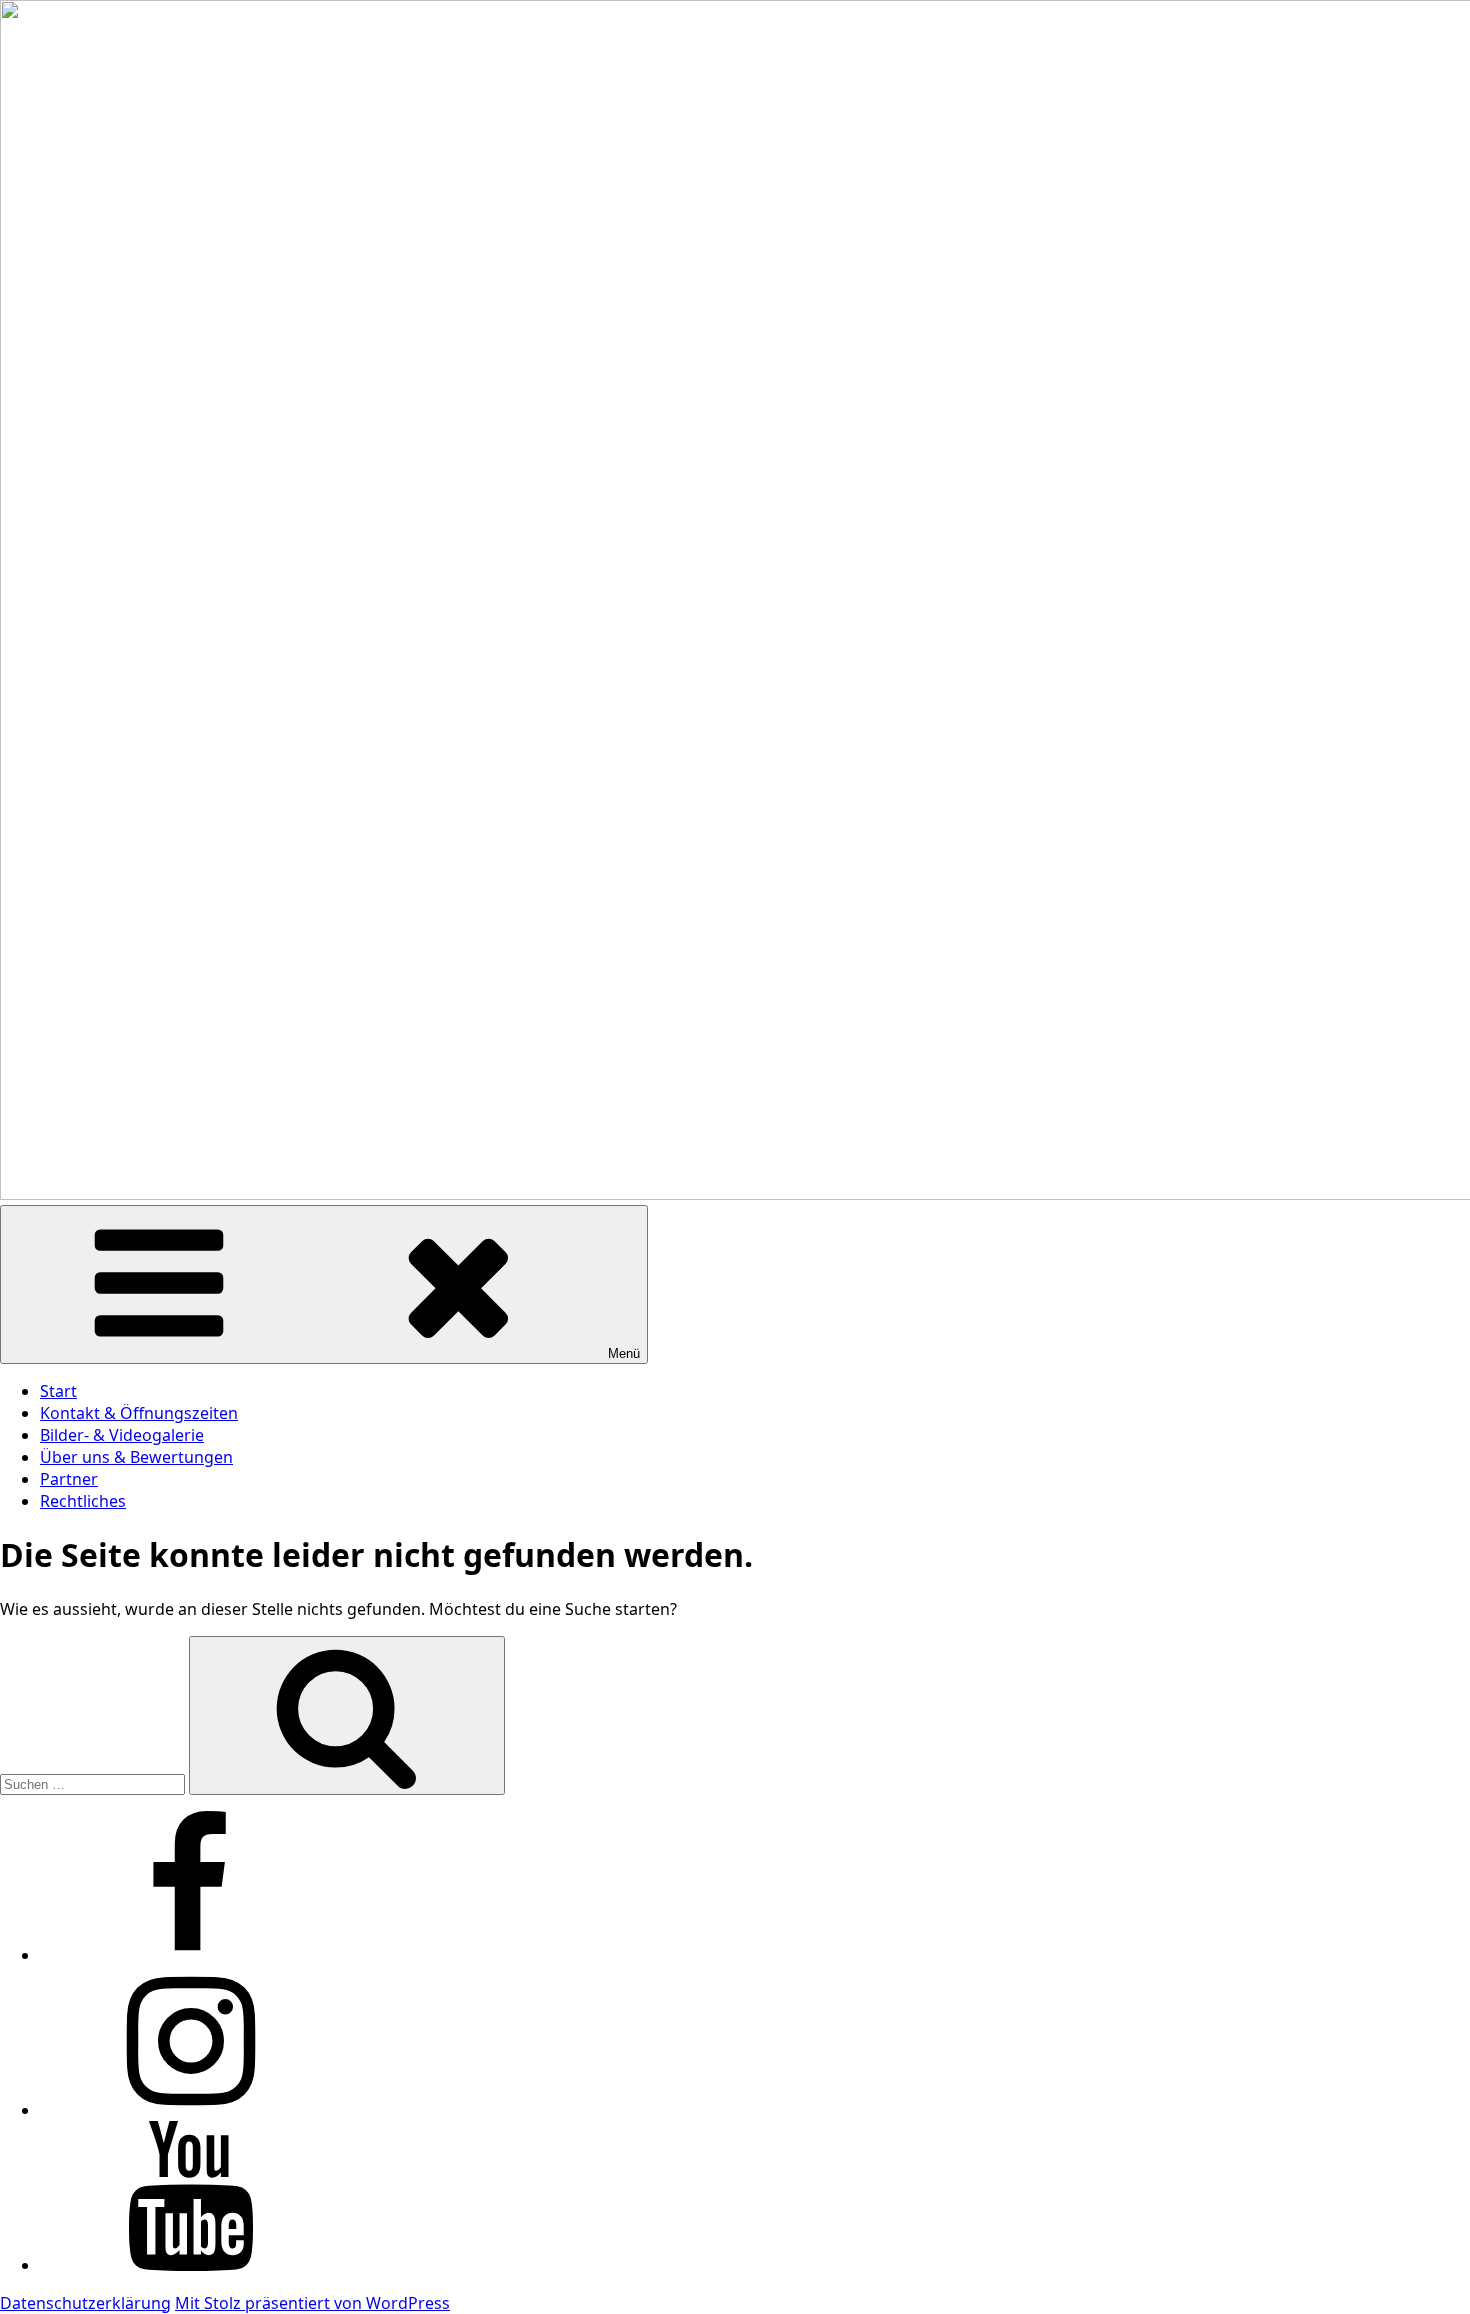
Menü (624, 1353)
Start (58, 1391)
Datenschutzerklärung (85, 2303)
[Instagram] (190, 2110)
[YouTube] (190, 2265)
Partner (69, 1479)
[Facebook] (190, 1955)
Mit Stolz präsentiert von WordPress (312, 2303)
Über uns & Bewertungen (136, 1457)
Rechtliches (83, 1501)
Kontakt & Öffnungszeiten (139, 1413)
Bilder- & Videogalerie (122, 1435)
